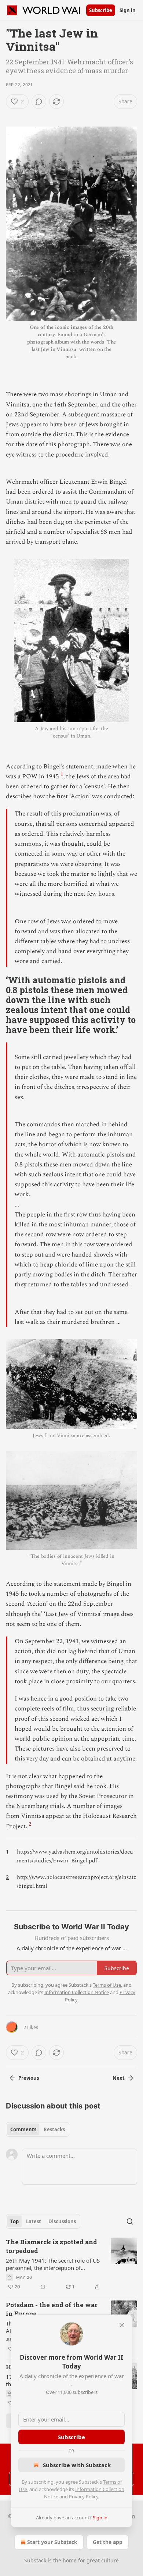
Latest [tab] (34, 2221)
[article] (71, 2264)
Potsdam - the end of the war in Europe (52, 2309)
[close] (122, 2325)
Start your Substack (52, 2542)
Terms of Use (107, 1985)
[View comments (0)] (39, 102)
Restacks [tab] (54, 2129)
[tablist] (38, 2129)
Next (119, 2078)
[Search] (130, 2221)
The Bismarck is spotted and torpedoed (52, 2246)
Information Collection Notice (77, 1992)
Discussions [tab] (62, 2221)
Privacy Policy (84, 2497)
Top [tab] (14, 2221)
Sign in (128, 10)
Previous (29, 2078)
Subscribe (101, 10)
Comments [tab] (23, 2129)
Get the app (108, 2542)
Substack (35, 2560)
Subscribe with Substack (77, 2465)
